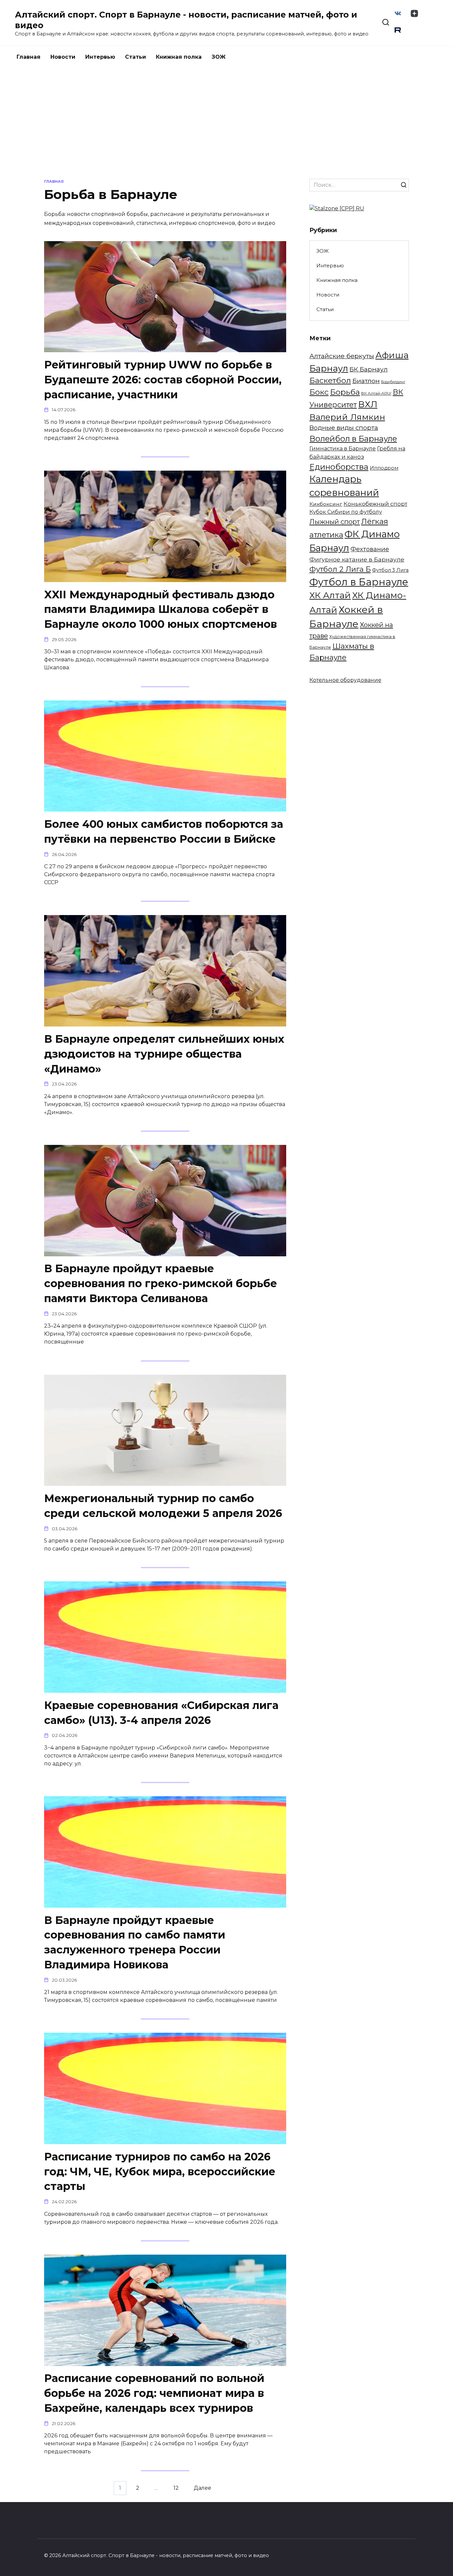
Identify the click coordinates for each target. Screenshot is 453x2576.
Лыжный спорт (335, 522)
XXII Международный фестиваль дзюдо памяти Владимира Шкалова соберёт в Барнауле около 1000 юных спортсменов (161, 609)
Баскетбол (330, 380)
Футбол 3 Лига (390, 570)
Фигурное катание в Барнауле (357, 559)
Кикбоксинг (326, 504)
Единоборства (339, 467)
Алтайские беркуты (342, 356)
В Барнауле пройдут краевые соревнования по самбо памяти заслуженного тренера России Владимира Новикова (135, 1942)
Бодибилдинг (393, 382)
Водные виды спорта (344, 428)
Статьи (135, 57)
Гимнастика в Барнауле (343, 448)
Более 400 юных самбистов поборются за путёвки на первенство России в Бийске (164, 831)
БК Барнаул (369, 369)
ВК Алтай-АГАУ (376, 393)
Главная (29, 57)
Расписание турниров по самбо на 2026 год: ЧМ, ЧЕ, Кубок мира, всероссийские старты (160, 2172)
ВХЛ (368, 404)
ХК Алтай (330, 595)
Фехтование (370, 549)
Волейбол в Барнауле (353, 439)
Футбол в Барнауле (359, 582)
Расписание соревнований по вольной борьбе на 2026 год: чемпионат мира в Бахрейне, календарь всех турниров (154, 2393)
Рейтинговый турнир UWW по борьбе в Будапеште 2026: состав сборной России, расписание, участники (163, 380)
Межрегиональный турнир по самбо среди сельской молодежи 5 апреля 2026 (163, 1506)
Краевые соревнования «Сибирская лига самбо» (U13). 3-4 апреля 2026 (161, 1713)
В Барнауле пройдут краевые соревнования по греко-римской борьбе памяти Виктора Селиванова (161, 1284)
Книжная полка (179, 57)
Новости (63, 57)
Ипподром (384, 468)
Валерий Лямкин (347, 417)
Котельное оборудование (345, 680)
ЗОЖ (219, 57)
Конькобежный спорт (375, 504)
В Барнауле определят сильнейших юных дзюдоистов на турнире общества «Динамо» (164, 1054)
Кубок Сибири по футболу (346, 512)
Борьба (345, 392)
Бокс (319, 392)
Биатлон (366, 381)
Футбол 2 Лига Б (340, 569)
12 (176, 2488)
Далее (202, 2488)
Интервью (100, 57)
